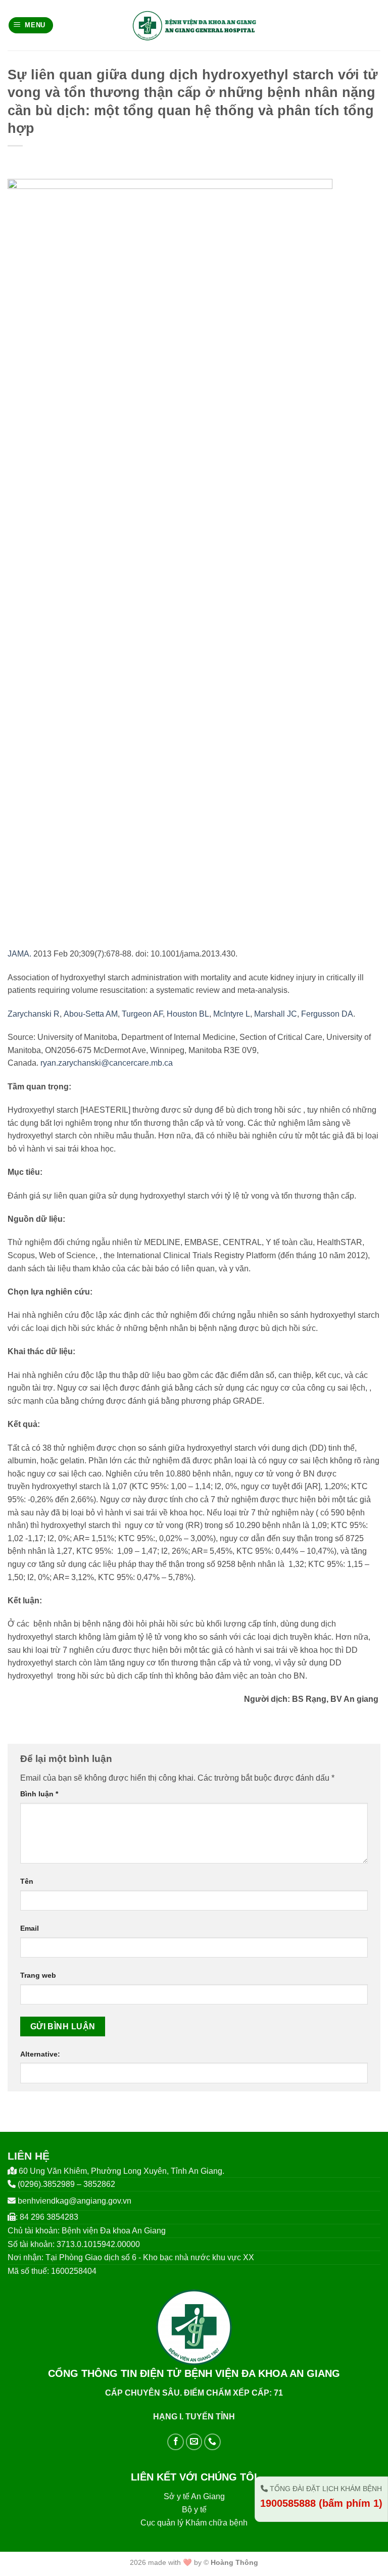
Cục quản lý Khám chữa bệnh (194, 2523)
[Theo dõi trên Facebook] (176, 2442)
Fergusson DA (327, 1014)
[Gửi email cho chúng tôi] (194, 2442)
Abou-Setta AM (91, 1014)
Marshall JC (276, 1014)
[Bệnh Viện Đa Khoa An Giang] (194, 25)
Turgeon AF (142, 1014)
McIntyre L (232, 1014)
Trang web (38, 1975)
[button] (31, 26)
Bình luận (39, 1794)
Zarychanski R (34, 1014)
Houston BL (188, 1014)
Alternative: (40, 2054)
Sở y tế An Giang (194, 2496)
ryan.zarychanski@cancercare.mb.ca (107, 1063)
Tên (27, 1881)
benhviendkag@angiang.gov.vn (75, 2201)
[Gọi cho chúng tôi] (212, 2442)
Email (30, 1928)
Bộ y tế (194, 2510)
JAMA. (19, 954)
